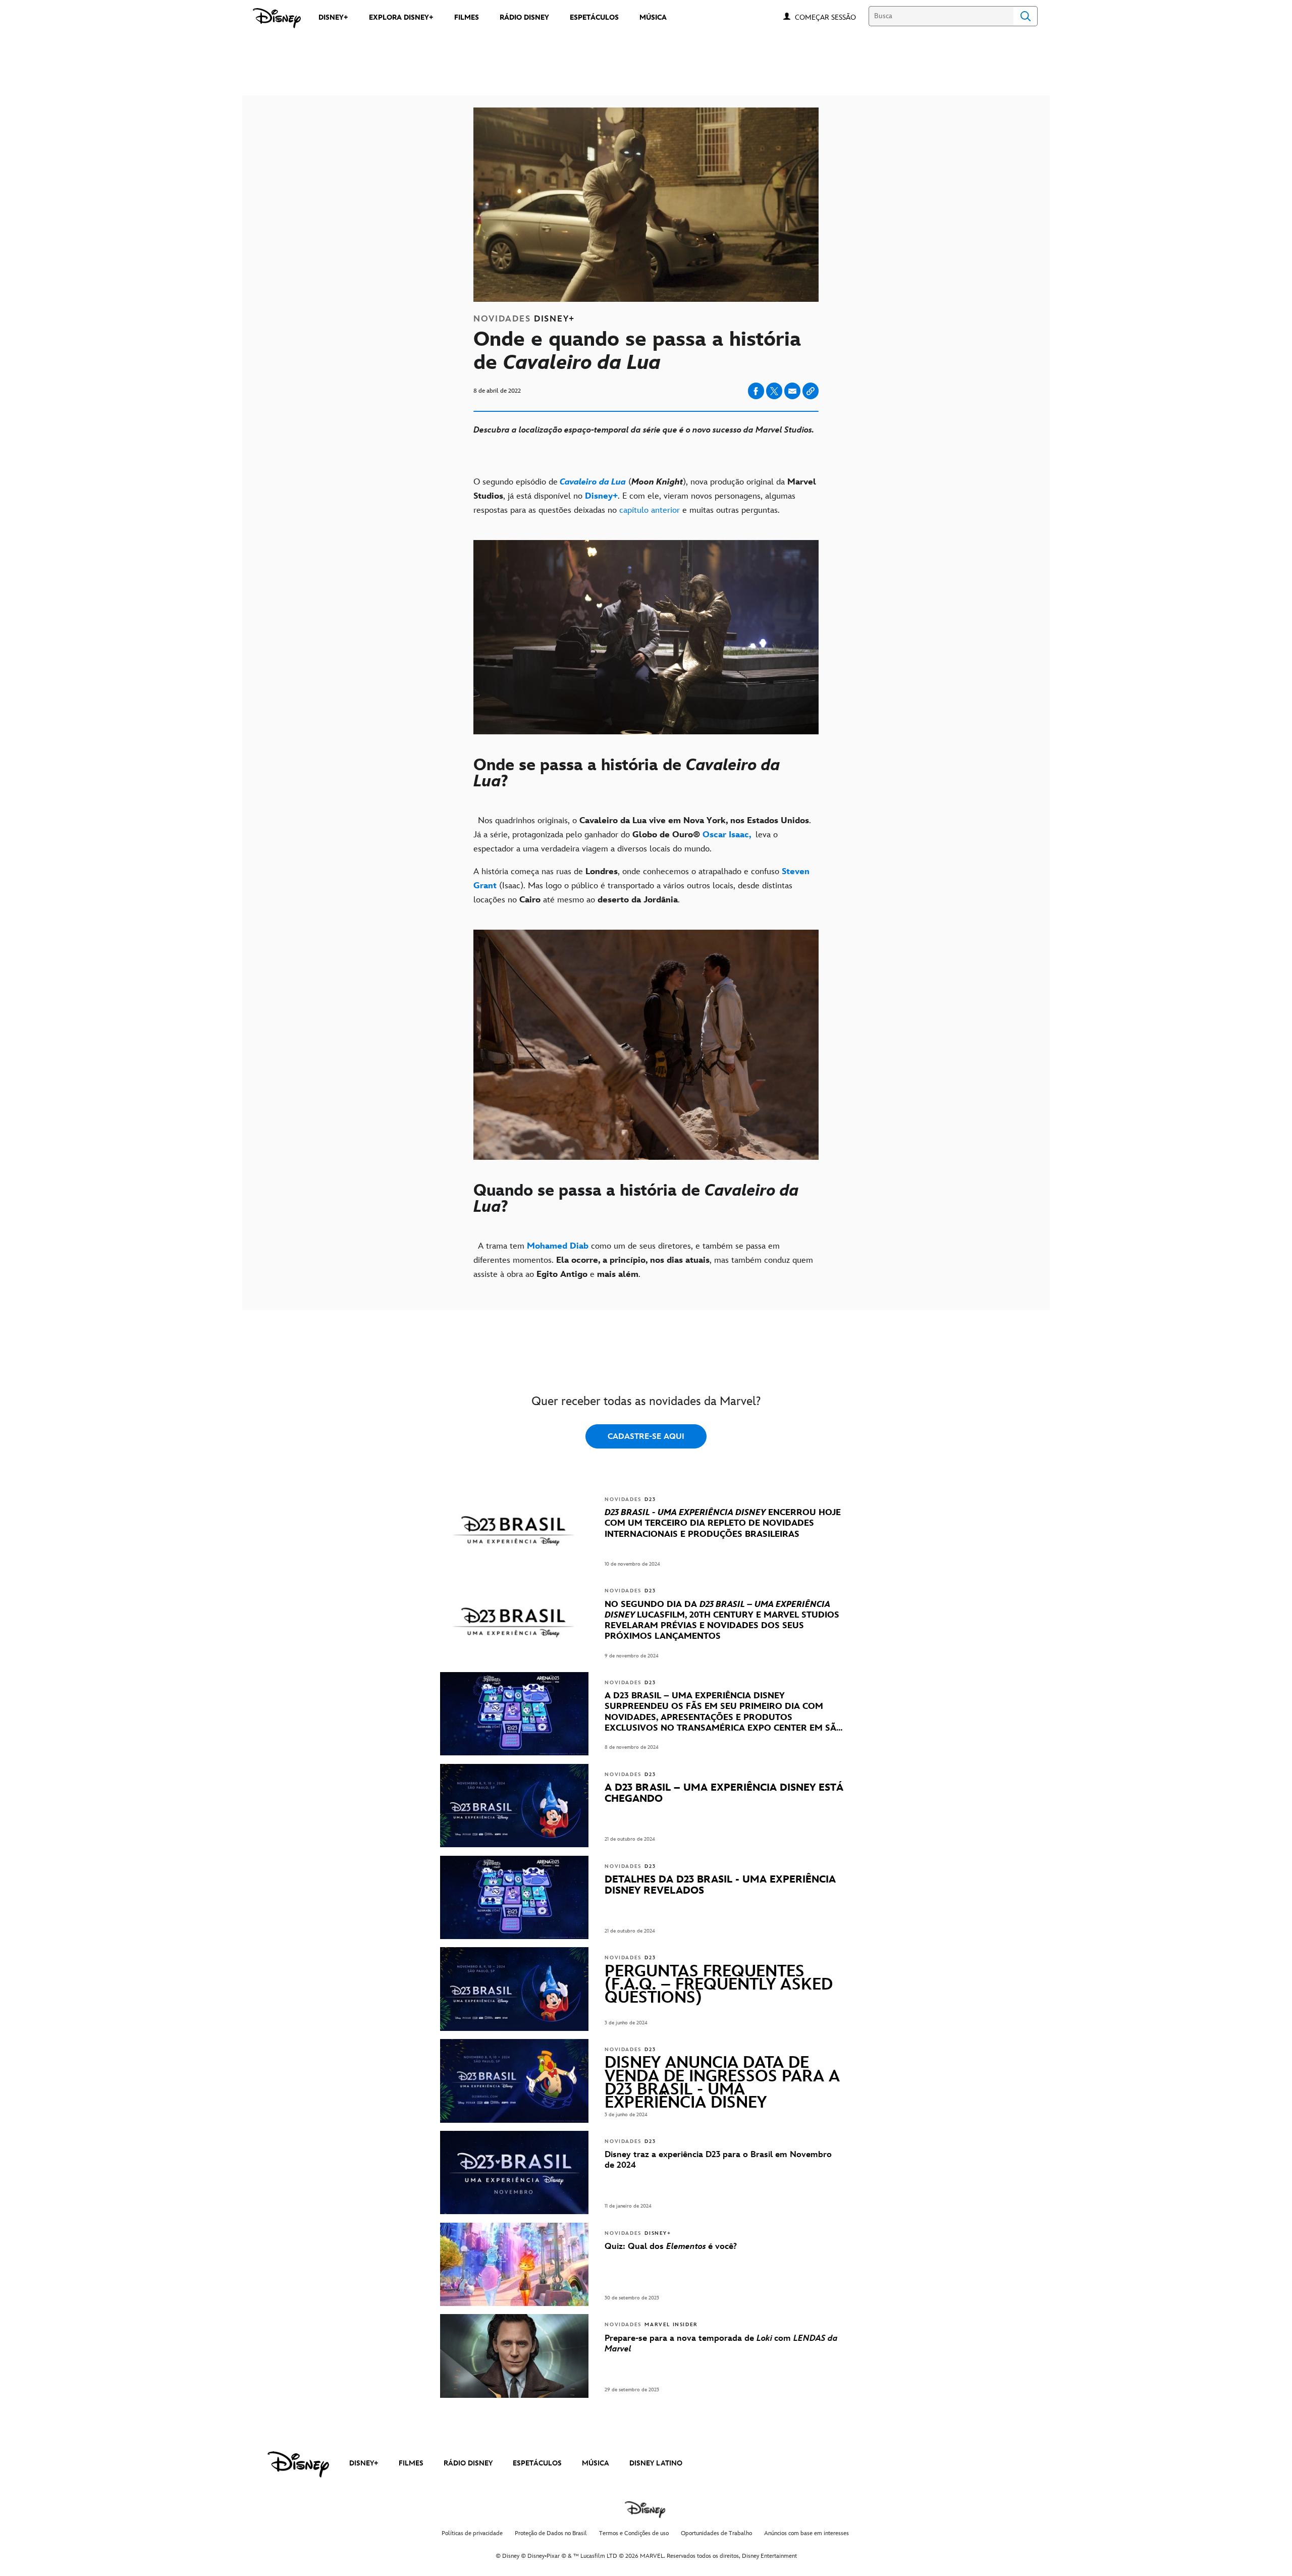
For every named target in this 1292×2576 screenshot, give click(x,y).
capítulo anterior (648, 510)
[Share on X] (774, 391)
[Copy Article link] (811, 391)
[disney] (298, 2464)
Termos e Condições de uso (634, 2533)
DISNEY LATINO (656, 2463)
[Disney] (277, 18)
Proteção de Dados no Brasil (551, 2533)
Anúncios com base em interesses (806, 2533)
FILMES (411, 2463)
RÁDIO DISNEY (468, 2463)
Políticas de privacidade (472, 2533)
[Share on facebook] (756, 391)
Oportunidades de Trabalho (716, 2533)
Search (1026, 16)
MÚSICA (596, 2463)
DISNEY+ (364, 2463)
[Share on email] (792, 391)
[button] (830, 17)
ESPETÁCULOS (537, 2463)
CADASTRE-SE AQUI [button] (646, 1437)
